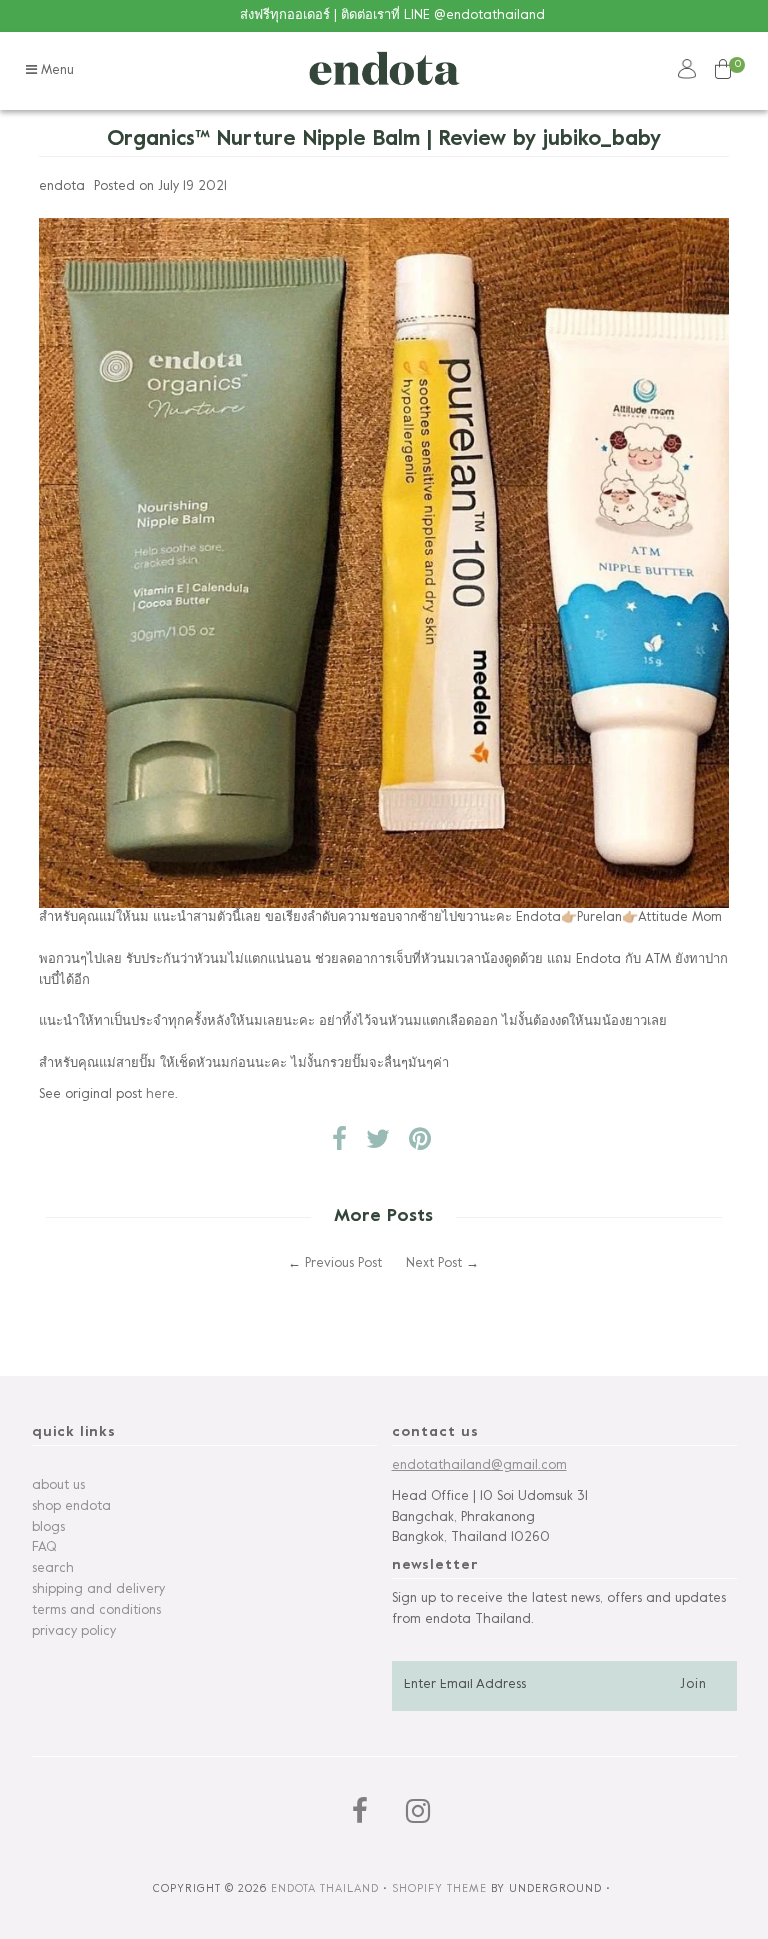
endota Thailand (325, 1889)
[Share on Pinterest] (420, 1145)
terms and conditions (96, 1611)
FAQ (44, 1548)
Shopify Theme (439, 1889)
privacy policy (74, 1632)
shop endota (71, 1507)
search (53, 1569)
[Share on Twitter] (378, 1145)
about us (58, 1486)
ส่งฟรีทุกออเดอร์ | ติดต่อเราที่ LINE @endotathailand (392, 16)
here (160, 1095)
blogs (48, 1528)
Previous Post (343, 1264)
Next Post (434, 1264)
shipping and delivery (98, 1590)
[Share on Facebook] (339, 1145)
